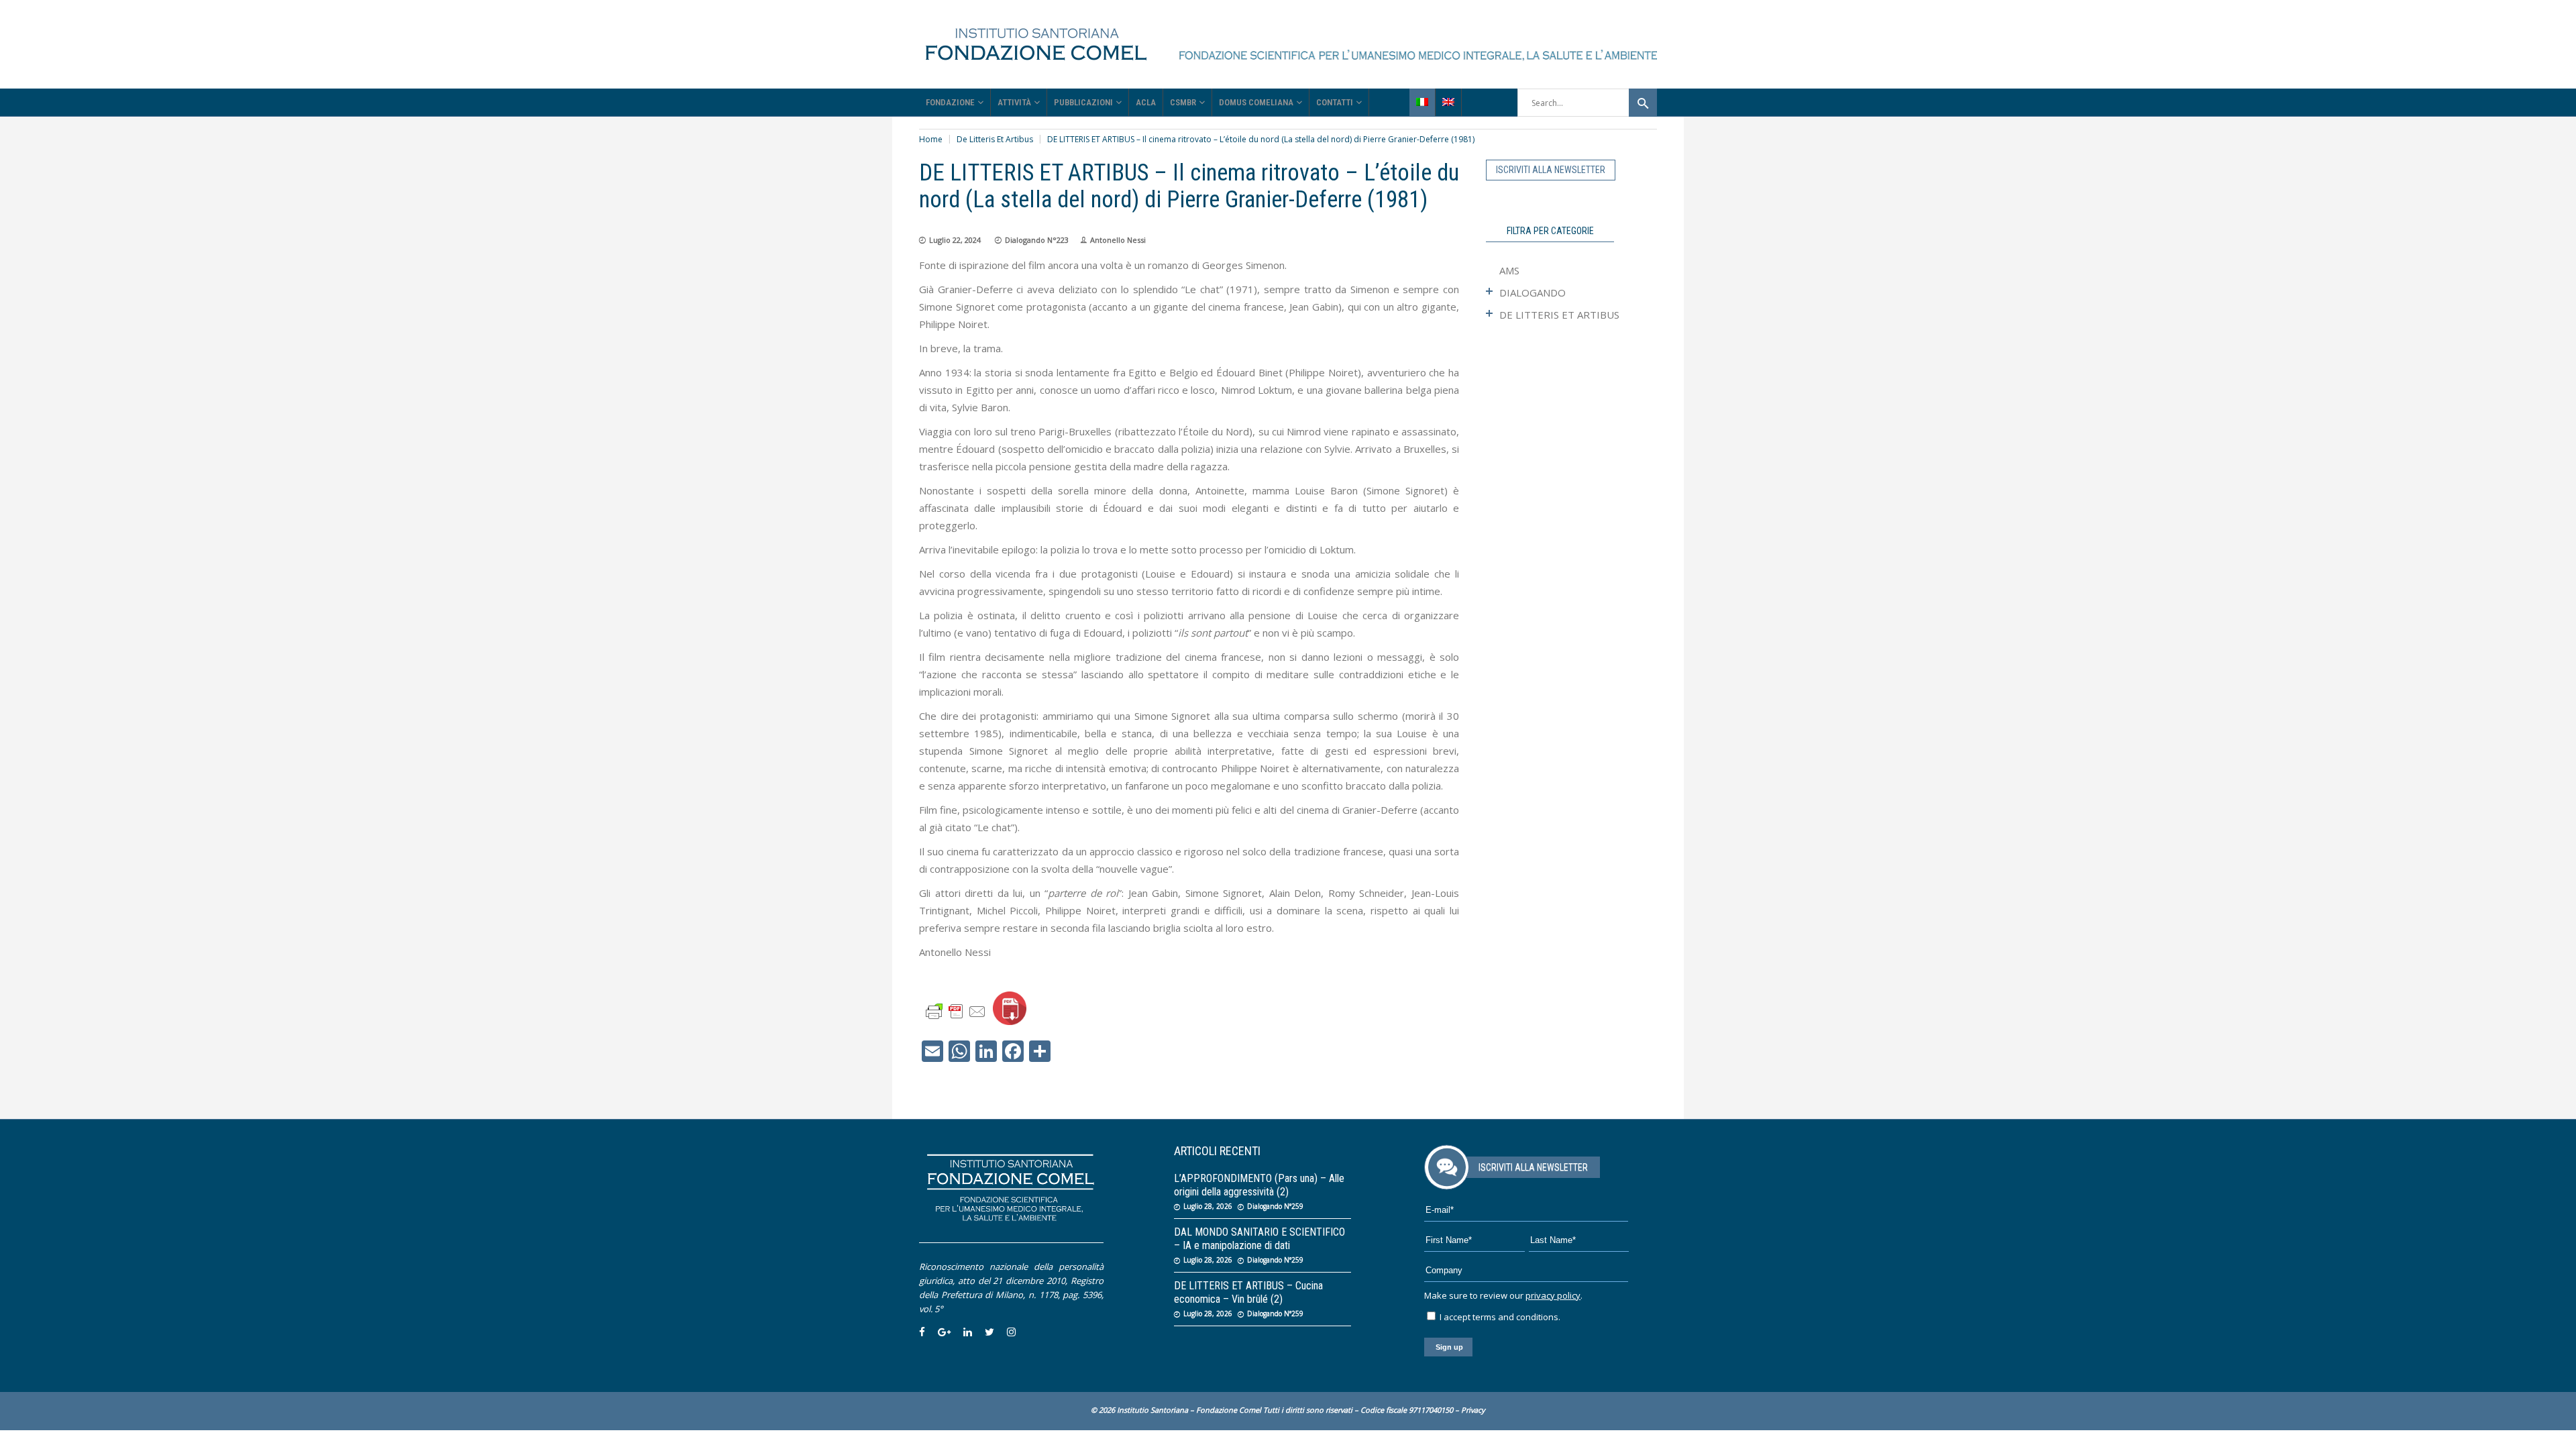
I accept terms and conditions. (1499, 1317)
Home (931, 139)
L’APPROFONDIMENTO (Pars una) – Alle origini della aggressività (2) (1259, 1185)
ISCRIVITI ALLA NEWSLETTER (1551, 170)
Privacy (1473, 1410)
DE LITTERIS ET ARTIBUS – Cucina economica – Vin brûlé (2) (1248, 1292)
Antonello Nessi (1118, 240)
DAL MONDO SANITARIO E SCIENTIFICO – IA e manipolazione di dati (1259, 1239)
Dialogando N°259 (1275, 1206)
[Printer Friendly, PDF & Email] (956, 1011)
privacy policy (1553, 1295)
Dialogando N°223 (1037, 240)
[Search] (1643, 103)
